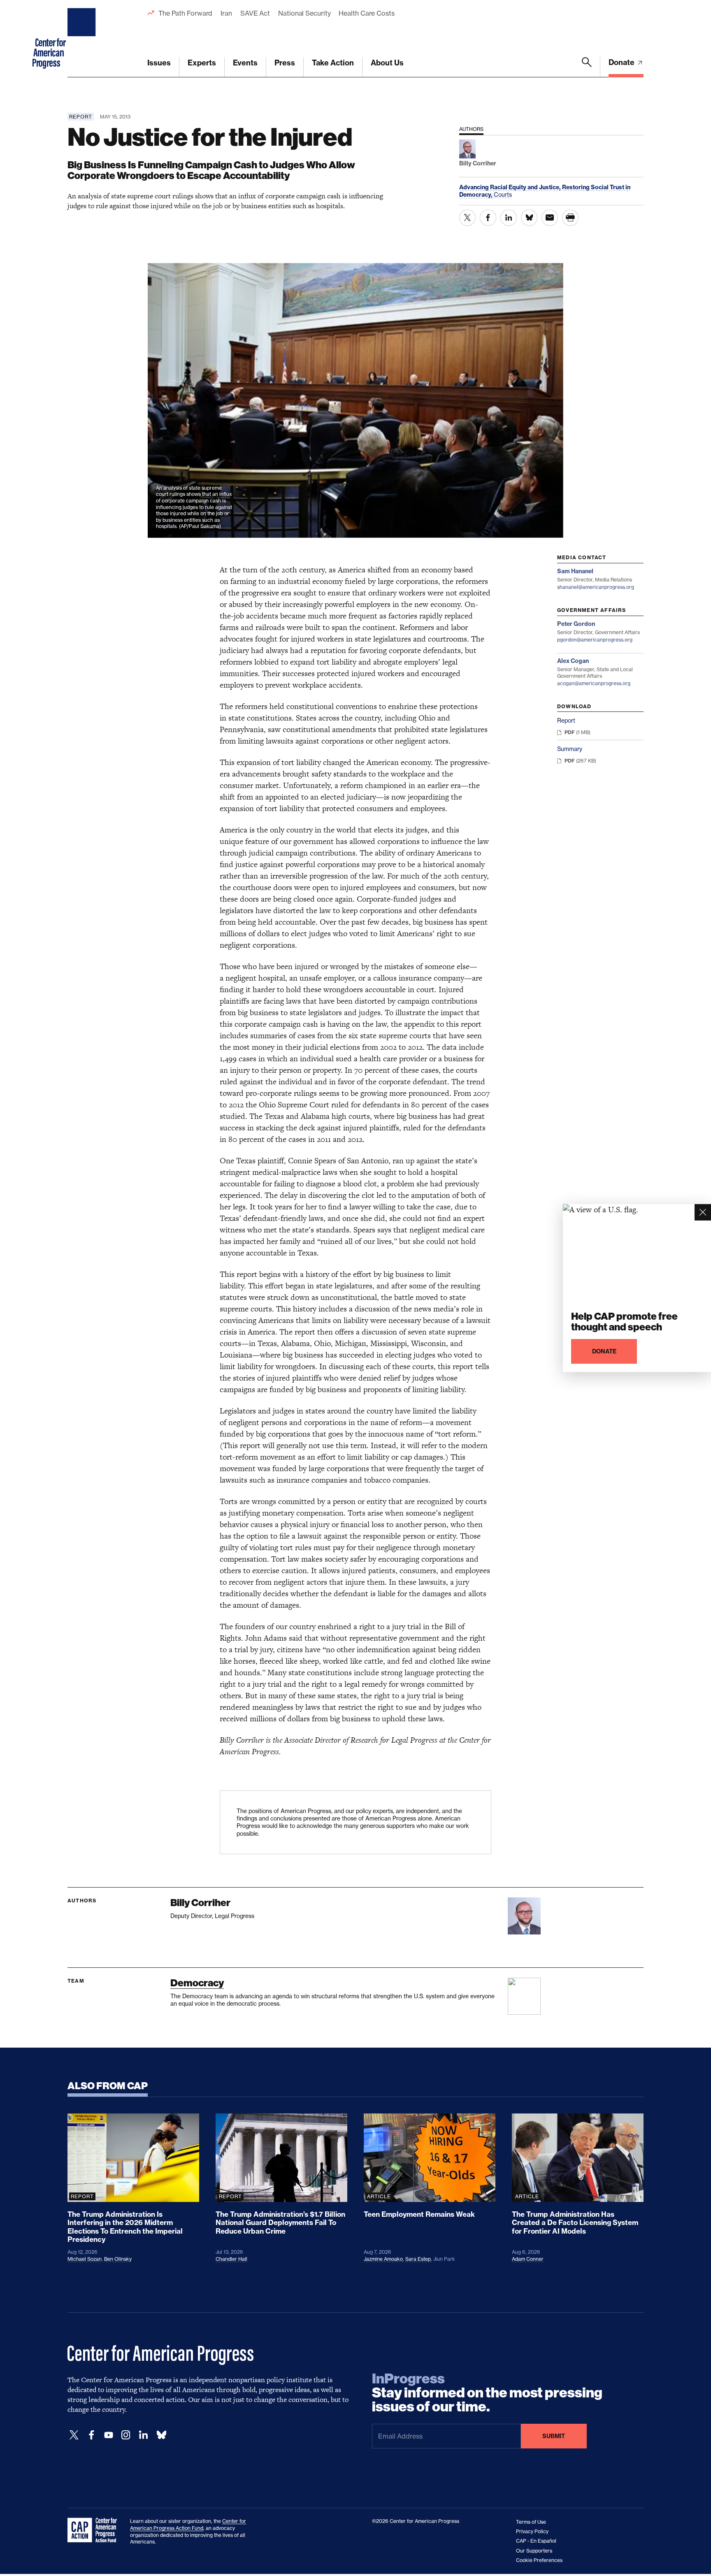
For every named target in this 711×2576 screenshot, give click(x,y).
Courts (503, 194)
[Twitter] (74, 2435)
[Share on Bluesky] (529, 218)
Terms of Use (531, 2522)
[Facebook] (91, 2435)
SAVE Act (255, 13)
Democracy (197, 1983)
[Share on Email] (550, 218)
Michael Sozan (85, 2259)
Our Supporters (534, 2551)
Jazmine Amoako (383, 2259)
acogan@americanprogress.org (594, 683)
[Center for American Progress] (83, 39)
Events (245, 63)
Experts (202, 63)
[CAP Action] (95, 2530)
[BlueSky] (161, 2435)
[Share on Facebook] (488, 218)
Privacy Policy (532, 2531)
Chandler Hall (231, 2259)
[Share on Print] (570, 218)
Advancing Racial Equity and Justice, (511, 187)
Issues (159, 63)
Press (285, 63)
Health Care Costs (366, 13)
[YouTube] (109, 2435)
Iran (226, 13)
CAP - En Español (536, 2541)
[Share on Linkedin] (509, 218)
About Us (387, 63)
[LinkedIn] (143, 2435)
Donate (622, 62)
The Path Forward (185, 13)
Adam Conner (528, 2259)
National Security (304, 13)
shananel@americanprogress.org (596, 587)
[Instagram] (126, 2435)
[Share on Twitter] (467, 218)
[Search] (587, 67)
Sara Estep (418, 2259)
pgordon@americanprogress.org (595, 640)
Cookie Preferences (539, 2560)
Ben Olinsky (118, 2259)
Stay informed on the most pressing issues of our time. (487, 2393)
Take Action (333, 63)
